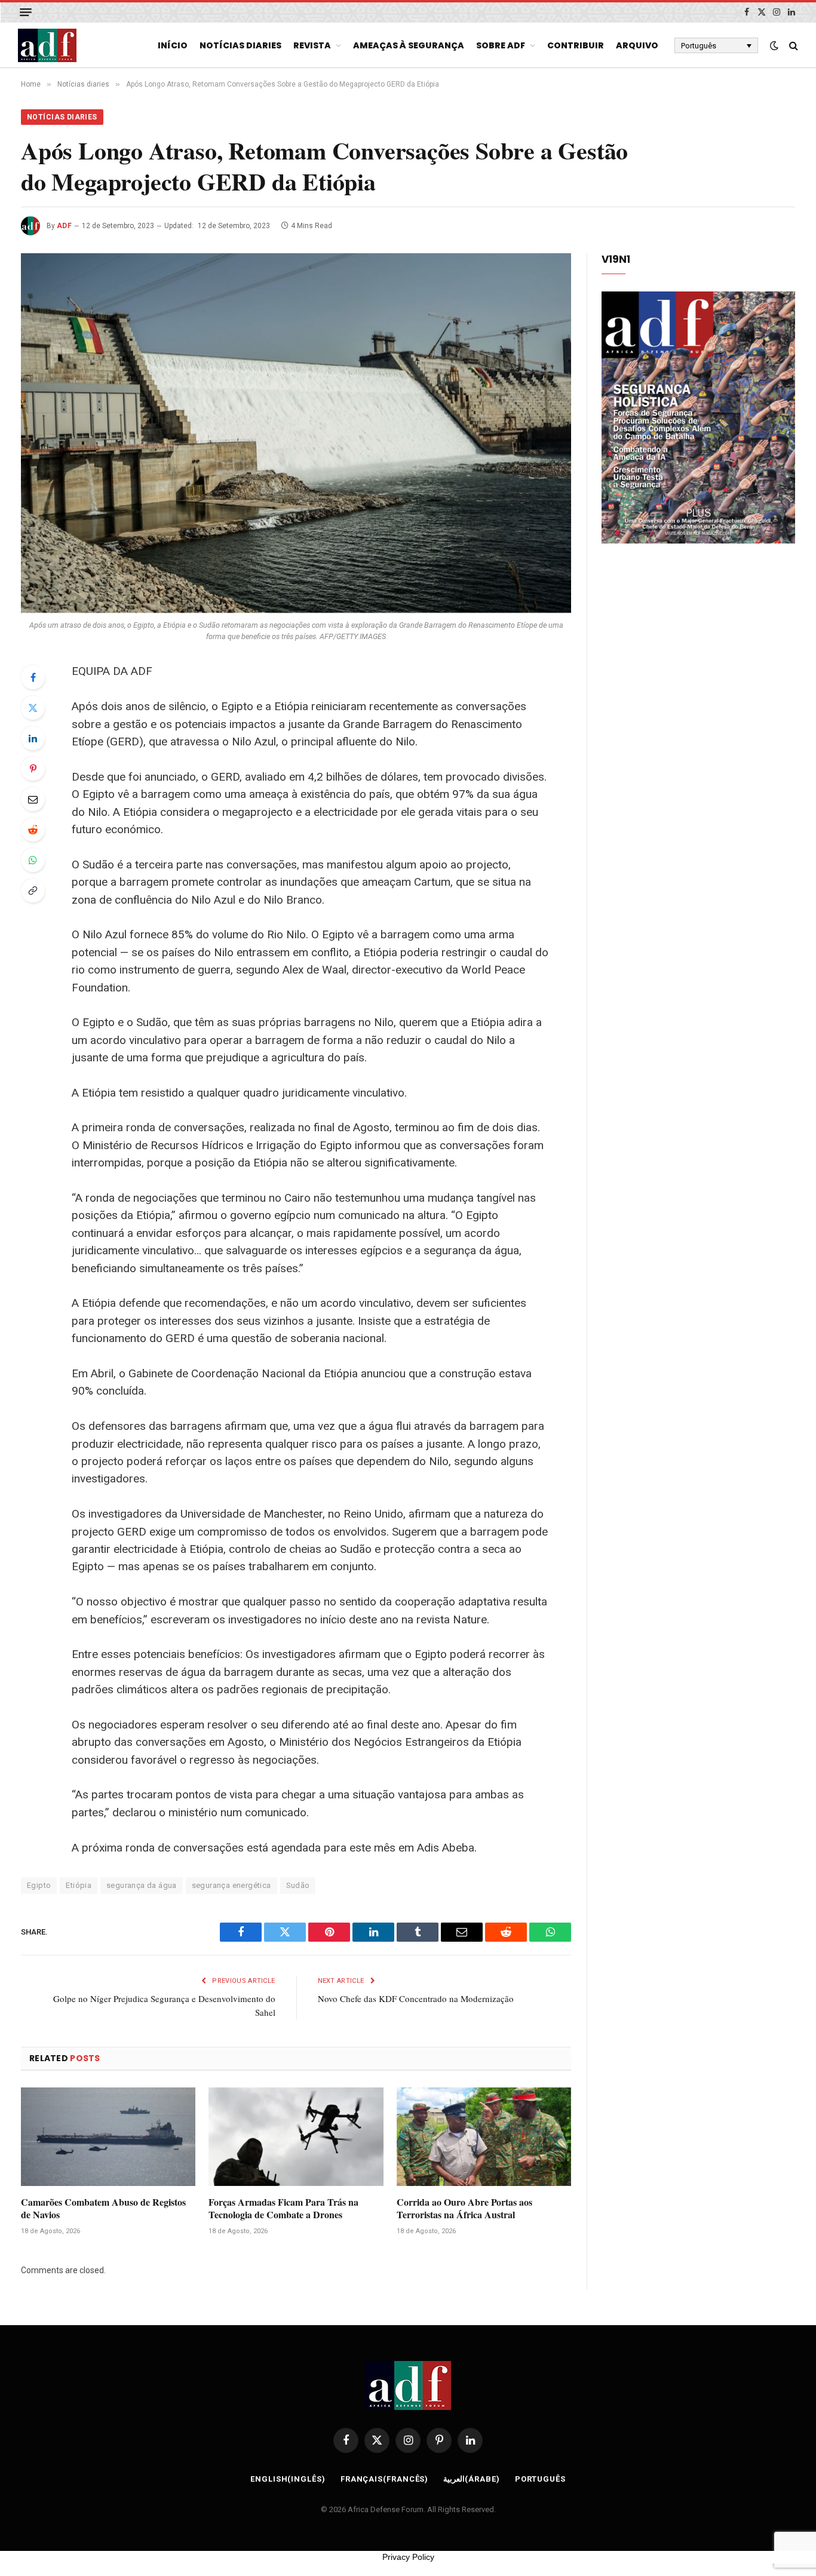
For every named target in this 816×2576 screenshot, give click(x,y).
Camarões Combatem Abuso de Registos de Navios (103, 2209)
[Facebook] (33, 677)
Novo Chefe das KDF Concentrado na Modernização (416, 1998)
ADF (64, 226)
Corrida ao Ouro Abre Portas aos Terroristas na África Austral (464, 2209)
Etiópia (79, 1885)
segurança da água (142, 1885)
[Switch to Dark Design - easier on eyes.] (774, 45)
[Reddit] (33, 830)
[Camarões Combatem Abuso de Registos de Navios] (108, 2136)
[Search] (792, 46)
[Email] (33, 799)
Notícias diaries (240, 45)
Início (173, 45)
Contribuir (576, 45)
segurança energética (231, 1885)
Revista (312, 45)
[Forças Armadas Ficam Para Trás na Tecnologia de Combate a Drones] (296, 2136)
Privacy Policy (408, 2557)
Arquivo (637, 45)
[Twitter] (33, 708)
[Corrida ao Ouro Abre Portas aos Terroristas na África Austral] (484, 2136)
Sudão (298, 1885)
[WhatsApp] (33, 860)
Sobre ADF (501, 45)
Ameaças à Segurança (409, 45)
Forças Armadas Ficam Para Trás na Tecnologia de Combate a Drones (283, 2209)
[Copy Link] (33, 891)
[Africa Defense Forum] (47, 45)
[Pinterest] (33, 769)
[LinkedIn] (33, 738)
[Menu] (26, 12)
